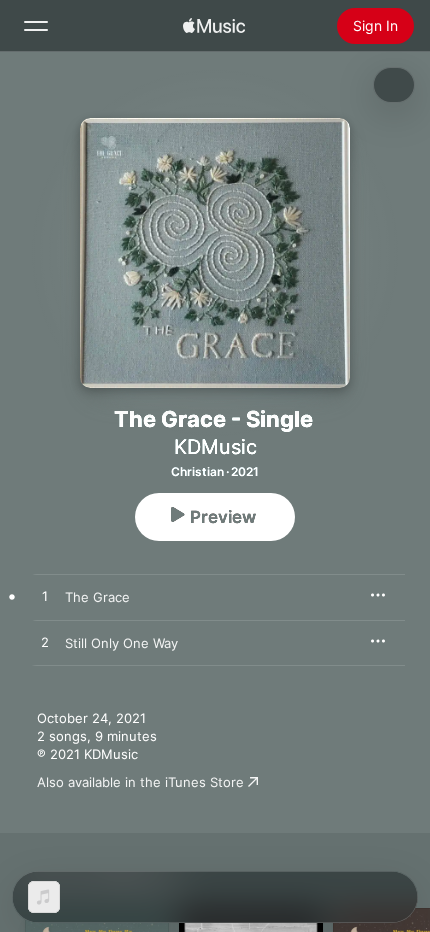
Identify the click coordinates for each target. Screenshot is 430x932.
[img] (214, 26)
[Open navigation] (36, 26)
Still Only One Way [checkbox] (121, 643)
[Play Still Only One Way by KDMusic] (45, 643)
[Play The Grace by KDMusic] (45, 597)
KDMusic (215, 447)
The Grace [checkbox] (97, 597)
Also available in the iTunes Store (140, 782)
